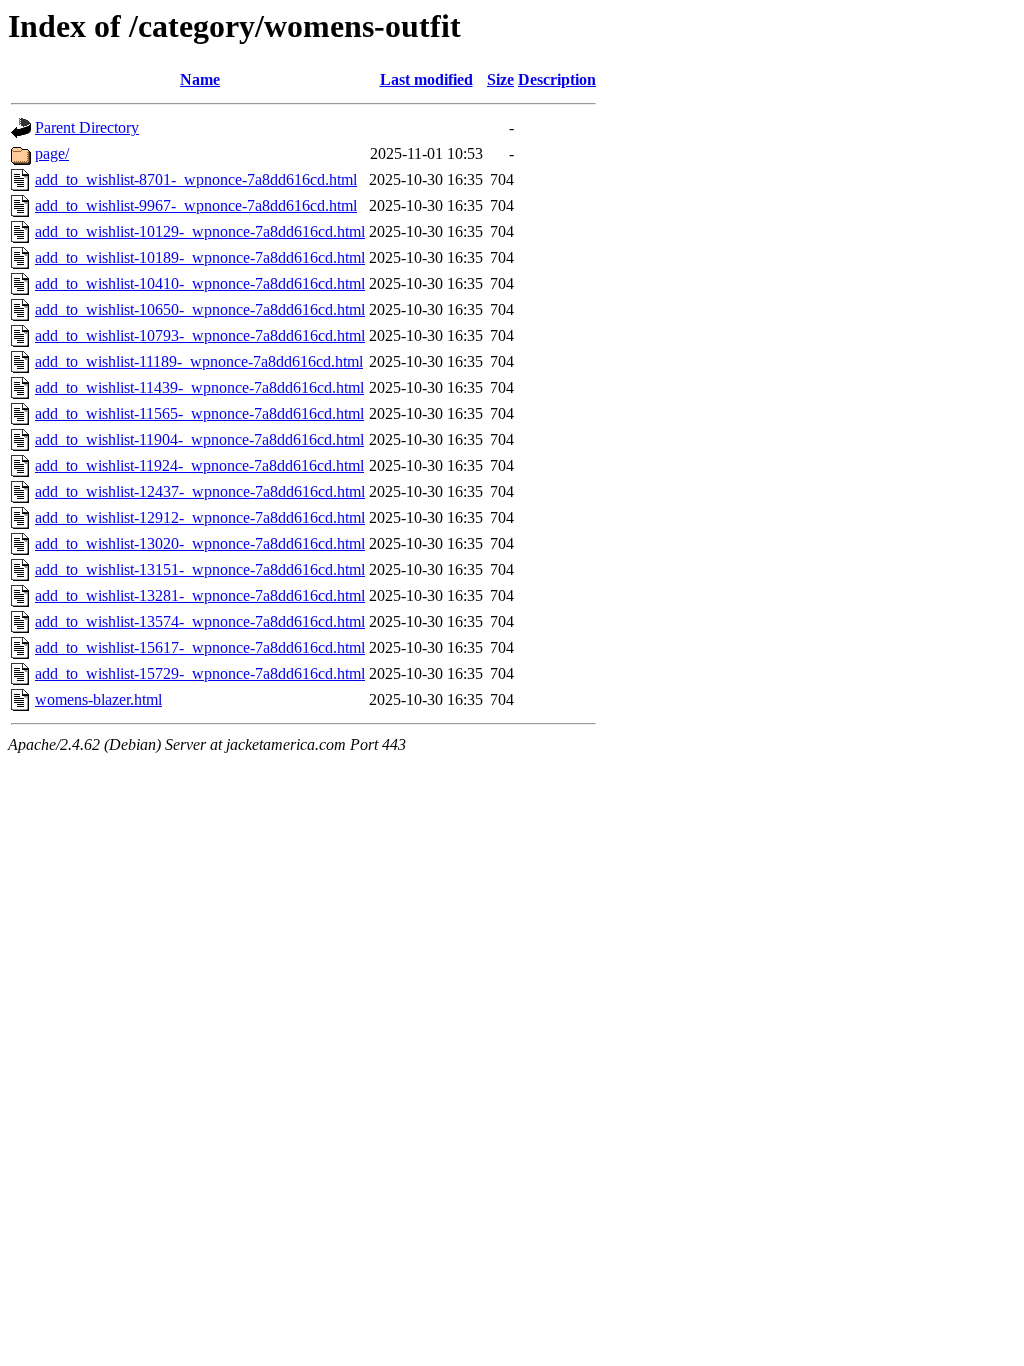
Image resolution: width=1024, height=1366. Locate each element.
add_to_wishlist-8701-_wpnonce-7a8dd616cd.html (196, 179)
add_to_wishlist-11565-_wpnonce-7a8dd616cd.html (199, 413)
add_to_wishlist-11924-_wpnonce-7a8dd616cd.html (199, 465)
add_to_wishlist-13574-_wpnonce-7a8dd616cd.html (200, 621)
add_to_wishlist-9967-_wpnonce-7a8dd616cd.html (196, 205)
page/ (52, 153)
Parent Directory (87, 127)
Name (200, 79)
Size (500, 79)
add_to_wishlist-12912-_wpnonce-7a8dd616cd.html (200, 517)
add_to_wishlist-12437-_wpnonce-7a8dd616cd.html (200, 491)
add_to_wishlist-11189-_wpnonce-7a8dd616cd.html (199, 361)
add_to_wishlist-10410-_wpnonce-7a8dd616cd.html (200, 283)
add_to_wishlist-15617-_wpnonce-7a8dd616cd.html (200, 647)
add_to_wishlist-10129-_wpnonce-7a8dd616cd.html (200, 231)
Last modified (426, 79)
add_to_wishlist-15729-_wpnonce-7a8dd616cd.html (200, 673)
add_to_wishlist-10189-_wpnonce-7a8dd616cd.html (200, 257)
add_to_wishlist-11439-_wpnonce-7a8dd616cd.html (199, 387)
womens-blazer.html (98, 699)
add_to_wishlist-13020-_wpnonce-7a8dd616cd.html (200, 543)
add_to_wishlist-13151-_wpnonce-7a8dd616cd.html (200, 569)
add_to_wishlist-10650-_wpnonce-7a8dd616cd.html (200, 309)
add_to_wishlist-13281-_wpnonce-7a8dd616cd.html (200, 595)
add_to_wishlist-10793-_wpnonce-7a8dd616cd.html (200, 335)
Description (557, 79)
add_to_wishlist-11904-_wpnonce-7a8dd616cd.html (199, 439)
